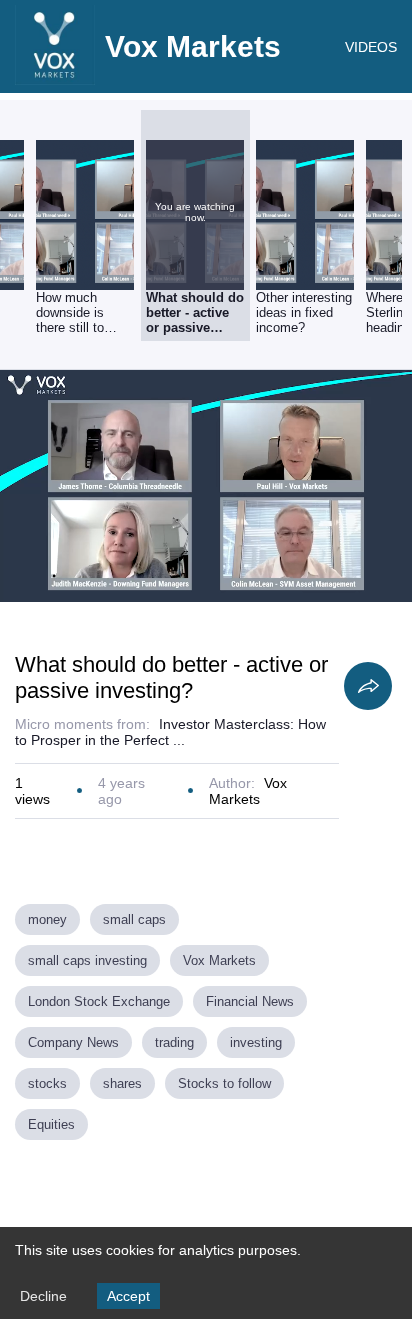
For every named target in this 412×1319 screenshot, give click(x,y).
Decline (43, 1296)
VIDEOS (371, 47)
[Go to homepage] (55, 80)
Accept (128, 1296)
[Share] (368, 686)
